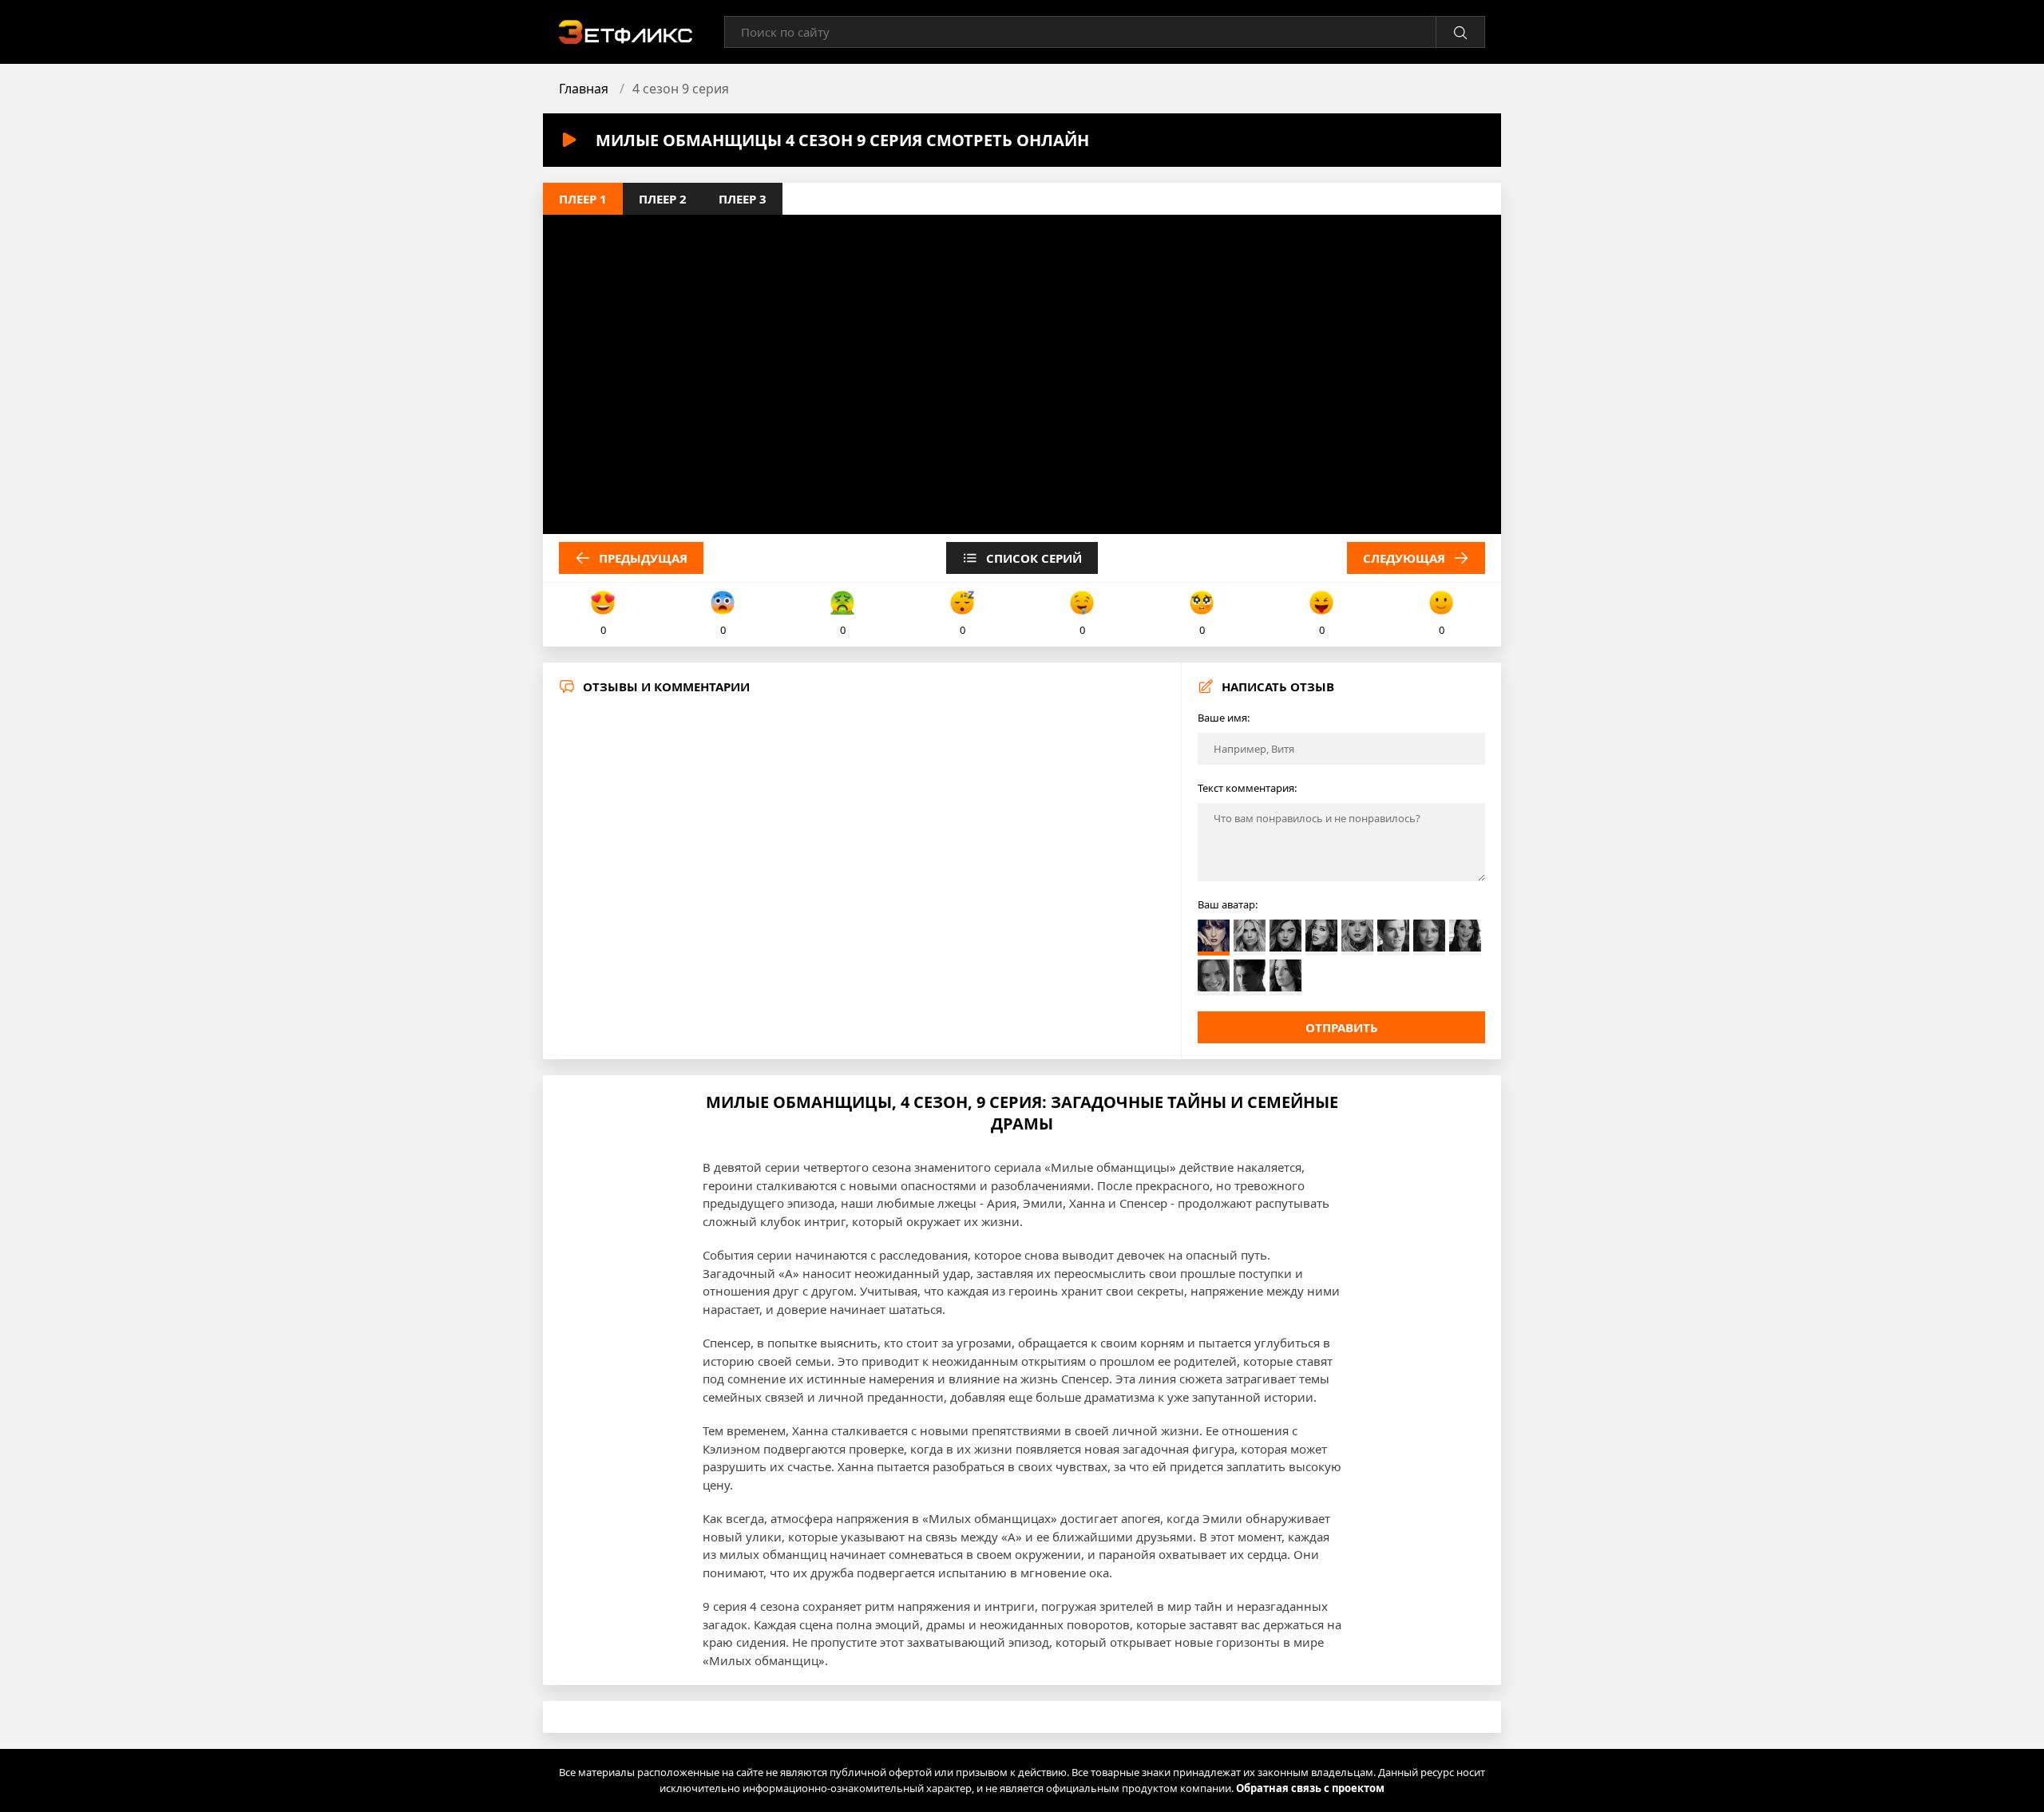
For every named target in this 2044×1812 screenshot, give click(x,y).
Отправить (1342, 1027)
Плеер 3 (743, 199)
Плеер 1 (583, 199)
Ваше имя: (1224, 718)
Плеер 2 (663, 199)
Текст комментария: (1247, 788)
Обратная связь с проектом (1310, 1788)
